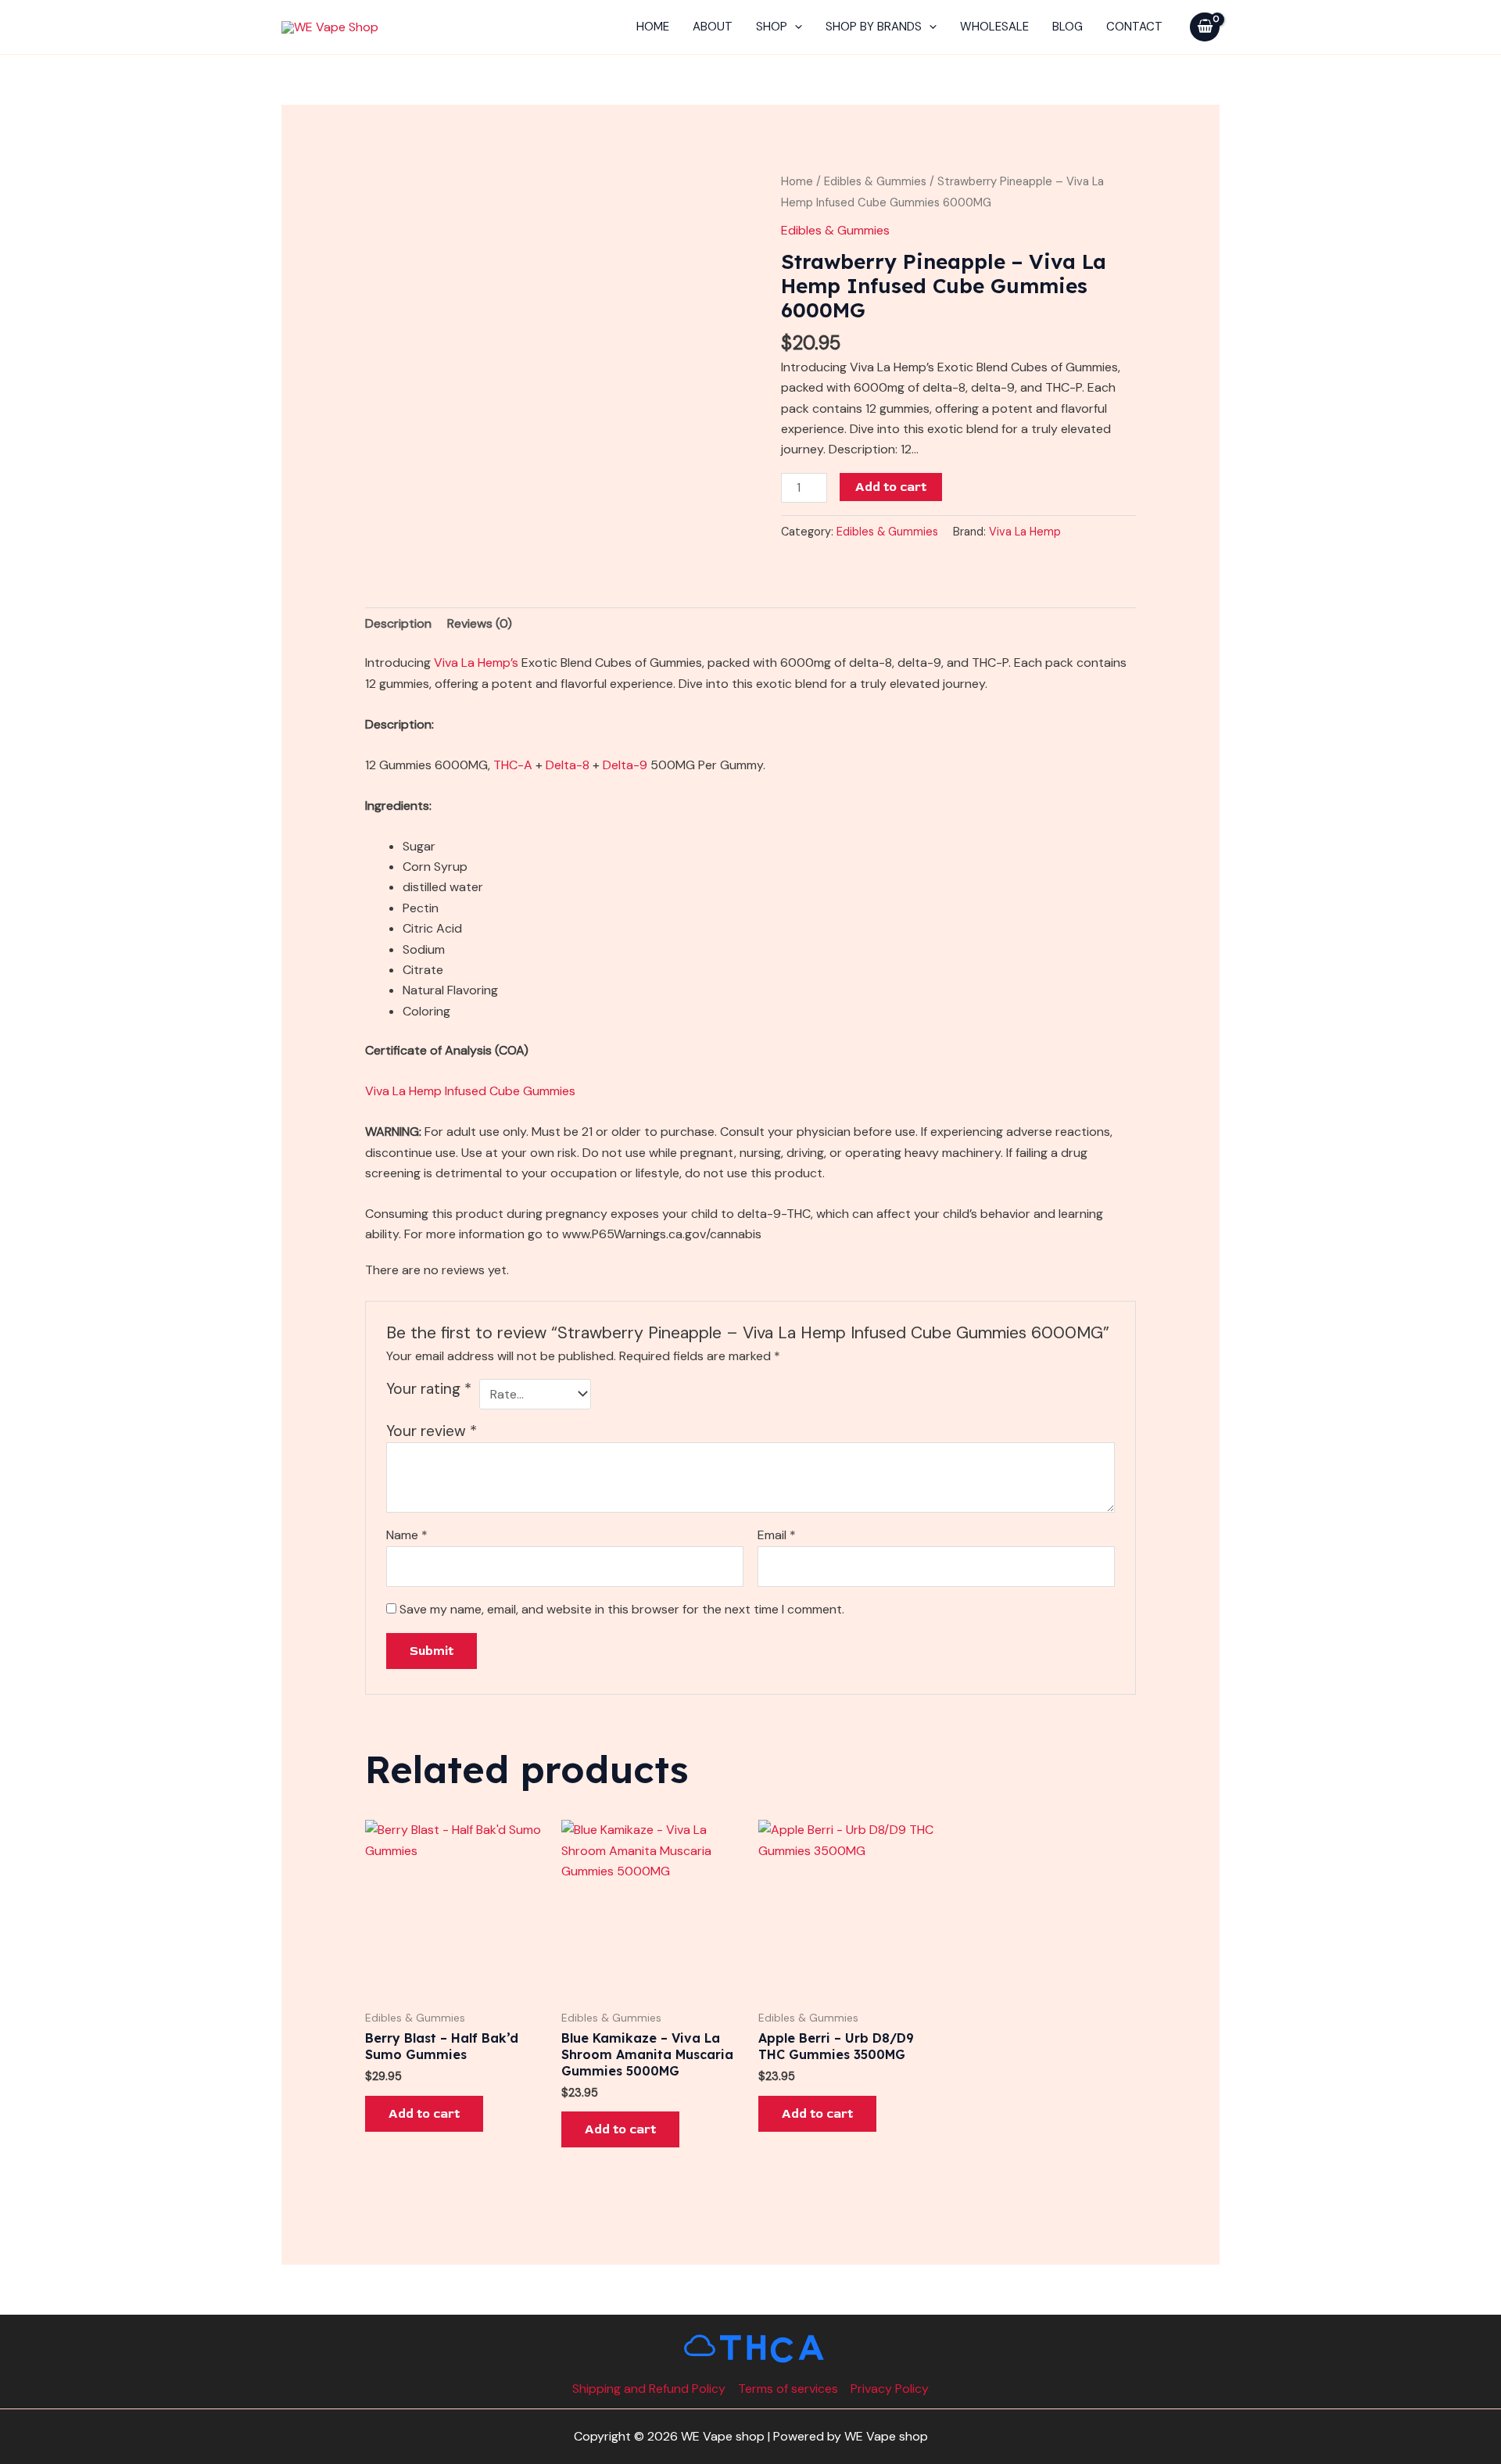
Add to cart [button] (424, 2114)
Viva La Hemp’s (476, 663)
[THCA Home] (751, 2348)
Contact (1134, 27)
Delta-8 (568, 765)
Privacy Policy (890, 2389)
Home (653, 27)
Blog (1068, 27)
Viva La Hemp (1025, 532)
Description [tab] (398, 623)
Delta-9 (625, 765)
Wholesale (994, 27)
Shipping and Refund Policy (649, 2389)
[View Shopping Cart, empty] (1205, 27)
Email (777, 1535)
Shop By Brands (874, 27)
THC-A (513, 765)
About (713, 27)
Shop (772, 27)
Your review (432, 1431)
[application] (795, 27)
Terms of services (788, 2389)
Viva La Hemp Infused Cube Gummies (470, 1091)
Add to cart (891, 487)
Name (407, 1535)
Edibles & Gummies (875, 181)
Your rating (429, 1389)
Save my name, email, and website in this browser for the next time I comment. (622, 1609)
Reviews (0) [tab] (480, 623)
